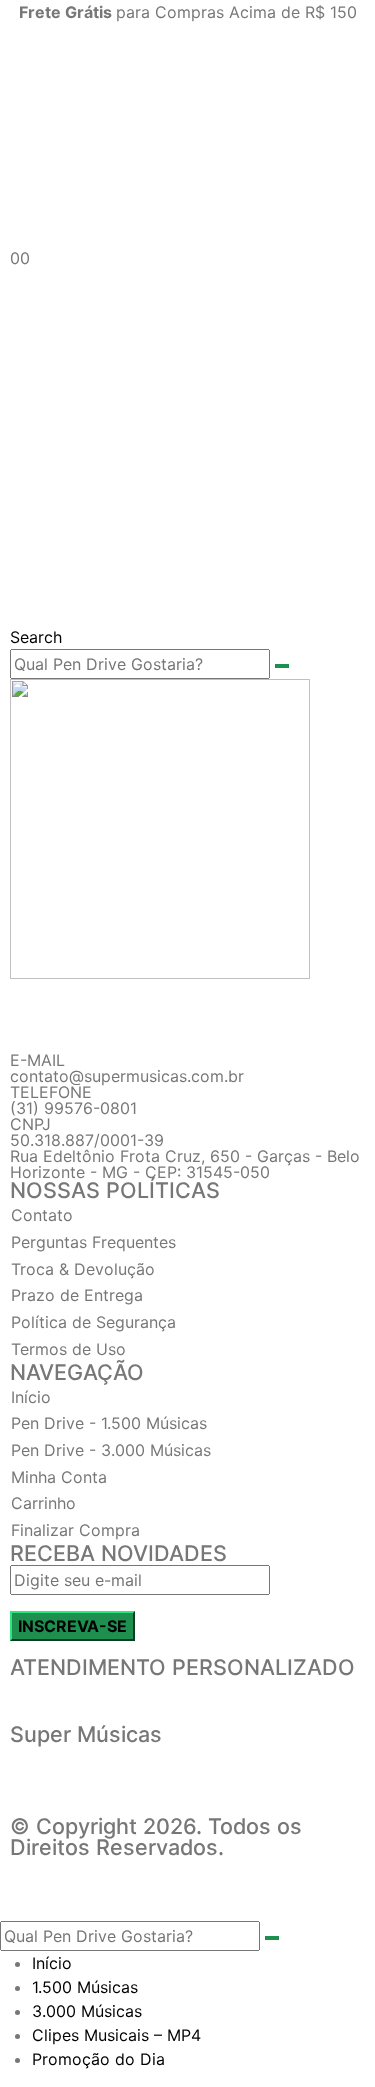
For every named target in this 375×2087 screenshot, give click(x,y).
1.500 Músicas (85, 1987)
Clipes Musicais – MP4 (116, 2035)
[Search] (282, 666)
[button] (36, 637)
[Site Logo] (187, 134)
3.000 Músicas (87, 2011)
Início (52, 1963)
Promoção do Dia (98, 2059)
